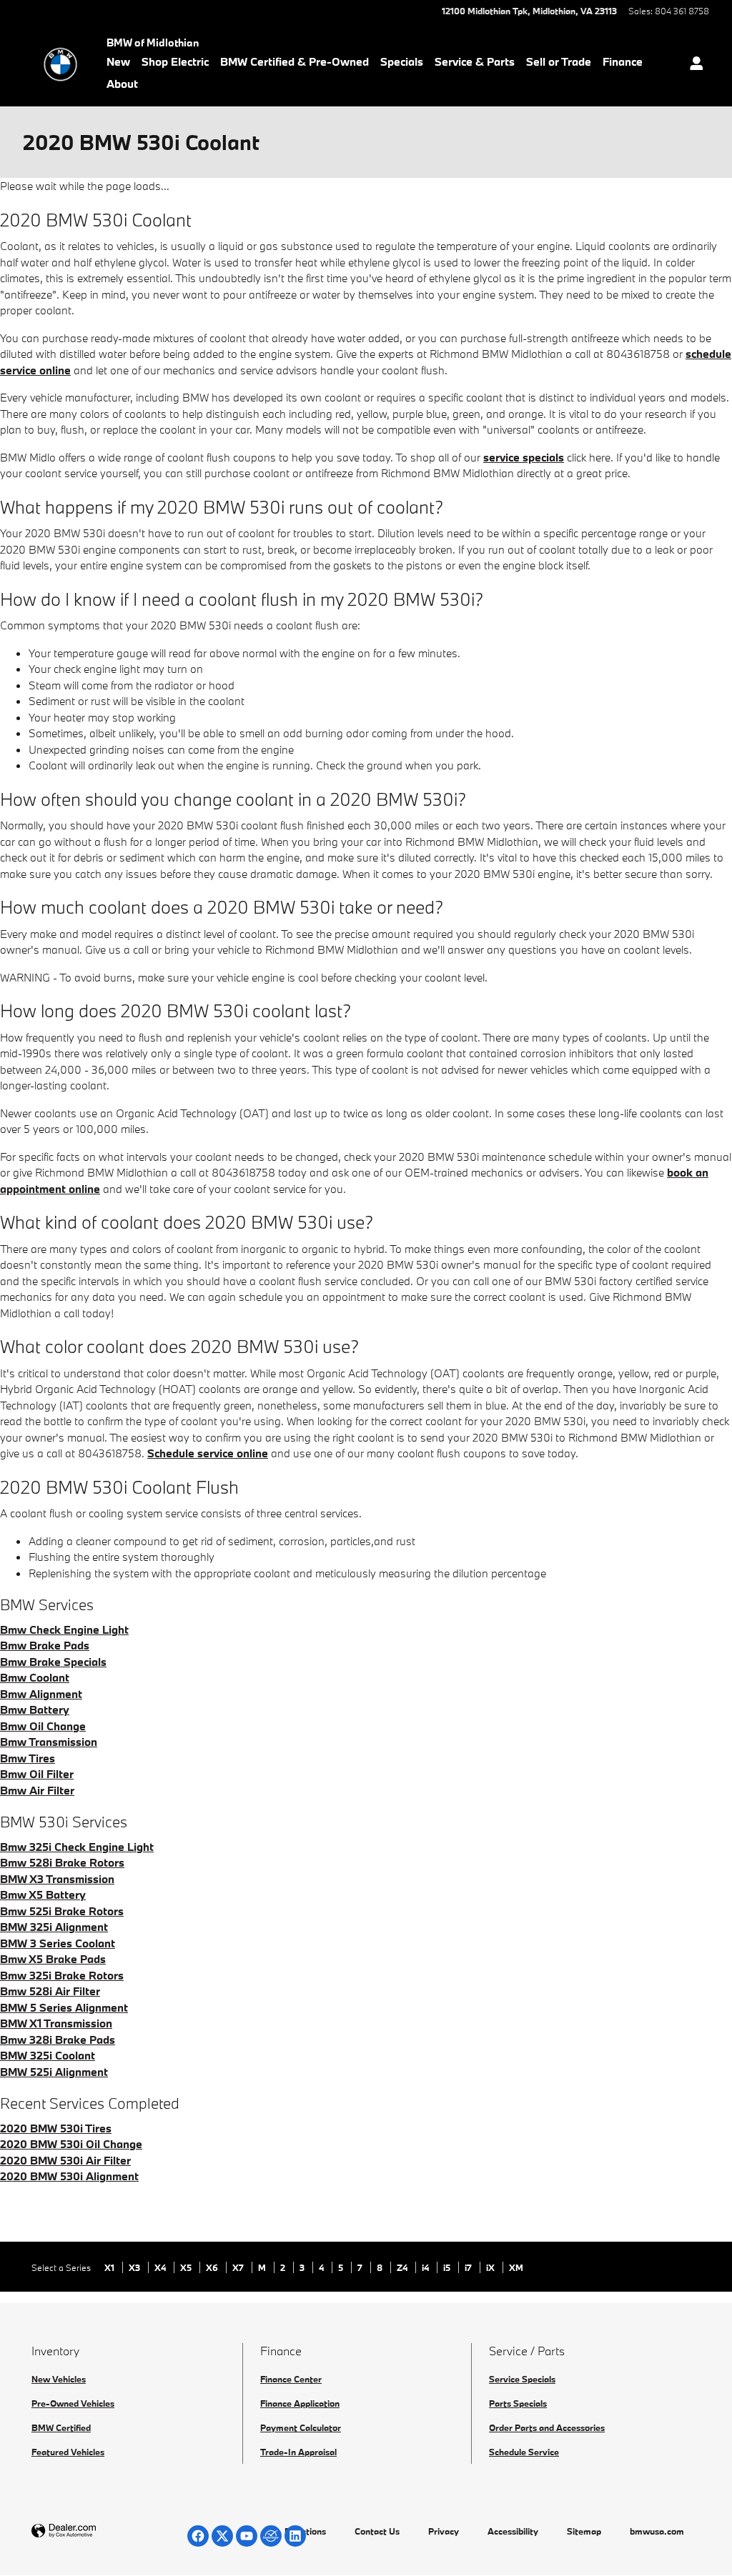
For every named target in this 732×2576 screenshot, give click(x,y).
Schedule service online (208, 1453)
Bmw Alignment (41, 1694)
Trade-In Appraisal (298, 2452)
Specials (402, 61)
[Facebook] (198, 2536)
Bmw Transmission (49, 1742)
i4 (426, 2267)
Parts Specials (518, 2403)
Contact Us (377, 2531)
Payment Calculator (301, 2427)
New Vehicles (59, 2379)
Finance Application (300, 2403)
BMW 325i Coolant (48, 2055)
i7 (469, 2267)
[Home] (60, 64)
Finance (623, 61)
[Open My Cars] (693, 65)
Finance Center (291, 2379)
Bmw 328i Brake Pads (58, 2040)
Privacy (444, 2531)
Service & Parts (475, 61)
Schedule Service (524, 2452)
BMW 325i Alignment (54, 1927)
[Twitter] (222, 2536)
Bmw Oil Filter (37, 1774)
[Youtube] (247, 2536)
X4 (161, 2267)
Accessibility (513, 2531)
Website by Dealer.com (99, 2531)
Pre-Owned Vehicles (73, 2403)
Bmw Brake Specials (53, 1662)
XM (516, 2267)
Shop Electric (175, 61)
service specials (524, 457)
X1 (110, 2267)
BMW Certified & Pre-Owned (295, 61)
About (122, 84)
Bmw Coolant (35, 1677)
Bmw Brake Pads (45, 1645)
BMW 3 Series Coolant (58, 1943)
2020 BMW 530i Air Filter (65, 2160)
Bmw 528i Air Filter (50, 1991)
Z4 (403, 2267)
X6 (213, 2267)
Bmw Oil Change (43, 1726)
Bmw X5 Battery (43, 1894)
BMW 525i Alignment (54, 2072)
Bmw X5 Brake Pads (53, 1959)
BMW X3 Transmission (57, 1879)
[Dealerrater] (271, 2536)
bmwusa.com (657, 2531)
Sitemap (584, 2531)
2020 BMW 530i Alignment (69, 2176)
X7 (239, 2267)
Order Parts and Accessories (547, 2427)
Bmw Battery (35, 1709)
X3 (135, 2267)
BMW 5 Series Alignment (64, 2007)
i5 (448, 2267)
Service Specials (522, 2379)
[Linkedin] (295, 2536)
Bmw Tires (28, 1758)
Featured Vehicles (68, 2452)
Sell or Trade (559, 61)
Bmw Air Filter (37, 1790)
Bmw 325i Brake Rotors (62, 1975)
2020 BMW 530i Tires (56, 2128)
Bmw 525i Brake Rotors (62, 1911)
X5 (187, 2267)
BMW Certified (61, 2427)
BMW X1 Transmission (56, 2023)
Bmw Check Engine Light (64, 1629)
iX (491, 2267)
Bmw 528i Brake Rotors (62, 1862)
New (118, 61)
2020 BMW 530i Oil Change (71, 2144)
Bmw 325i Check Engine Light (77, 1847)
